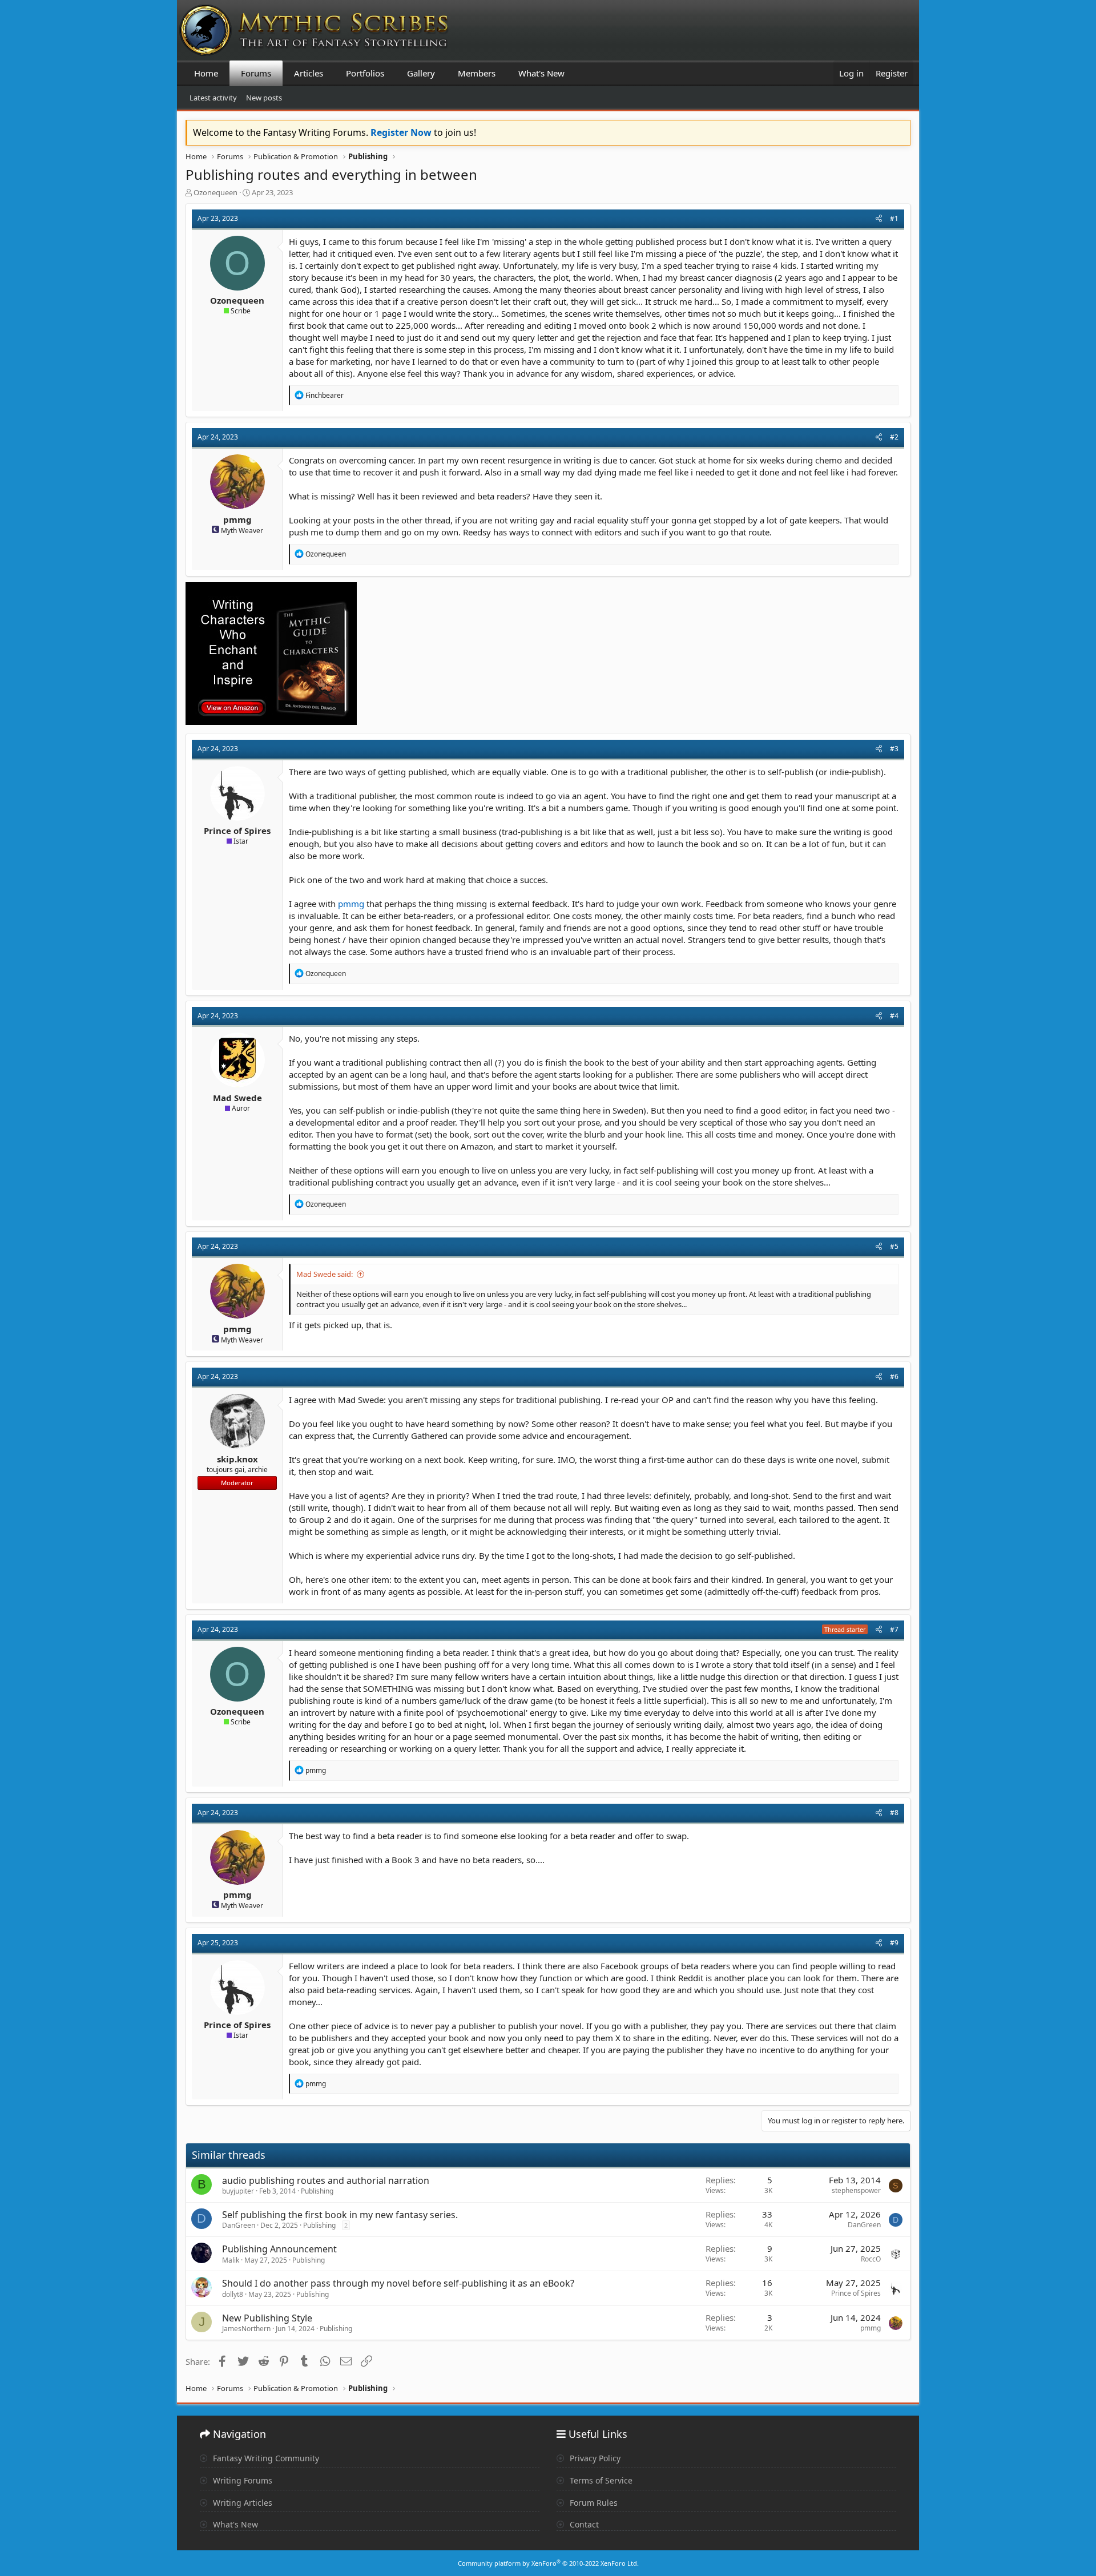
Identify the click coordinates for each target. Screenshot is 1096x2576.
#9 (894, 1943)
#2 (894, 437)
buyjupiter (238, 2191)
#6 (894, 1376)
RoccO (871, 2259)
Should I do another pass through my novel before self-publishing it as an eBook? (398, 2283)
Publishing (317, 2191)
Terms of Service (600, 2480)
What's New (541, 73)
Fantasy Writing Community (265, 2458)
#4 (894, 1016)
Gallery (421, 73)
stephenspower (856, 2190)
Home (206, 73)
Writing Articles (241, 2503)
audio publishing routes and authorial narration (326, 2180)
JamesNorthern (246, 2329)
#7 (894, 1629)
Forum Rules (593, 2503)
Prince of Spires (237, 831)
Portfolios (365, 73)
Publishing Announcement (279, 2249)
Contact (583, 2524)
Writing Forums (241, 2480)
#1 (894, 218)
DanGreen (239, 2225)
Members (477, 73)
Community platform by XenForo (548, 2563)
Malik (231, 2260)
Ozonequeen (215, 192)
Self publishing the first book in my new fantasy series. (340, 2215)
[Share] (879, 219)
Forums (256, 73)
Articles (309, 73)
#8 (894, 1813)
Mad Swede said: (325, 1274)
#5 (894, 1246)
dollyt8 (233, 2294)
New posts (264, 98)
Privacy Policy (594, 2458)
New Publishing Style (267, 2318)
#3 (894, 749)
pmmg (237, 519)
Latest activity (213, 98)
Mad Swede (237, 1098)
